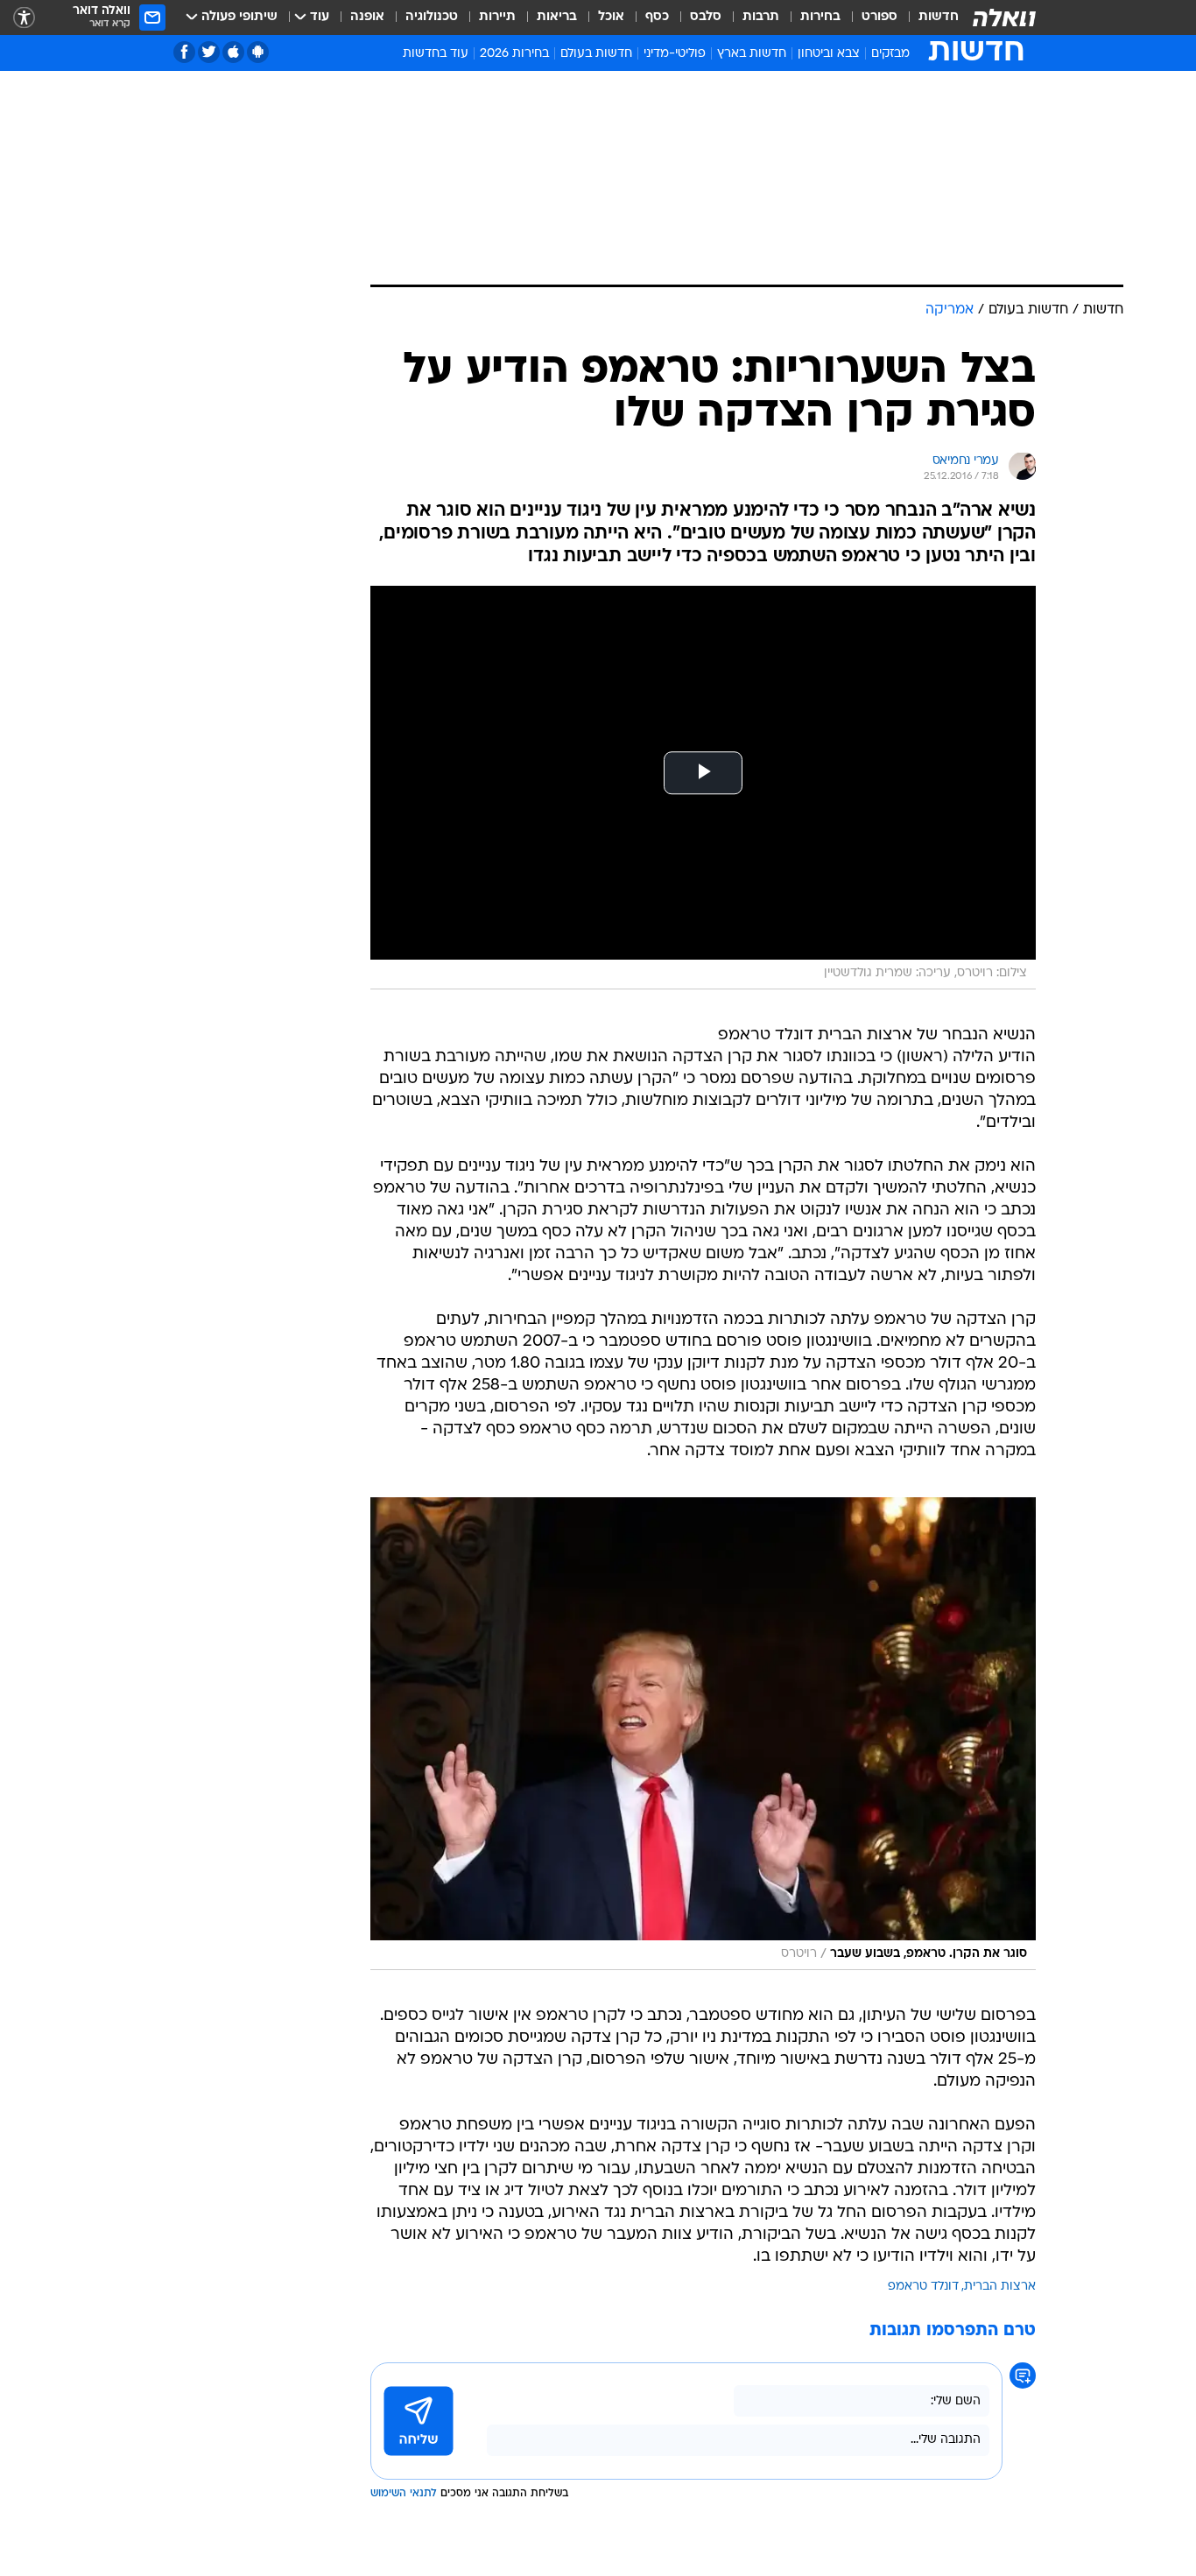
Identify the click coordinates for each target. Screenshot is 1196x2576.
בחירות (820, 17)
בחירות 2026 (514, 54)
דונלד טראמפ (923, 2287)
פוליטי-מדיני (675, 54)
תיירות (497, 17)
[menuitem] (928, 18)
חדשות (939, 17)
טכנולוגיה (432, 17)
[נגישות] (24, 18)
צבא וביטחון (829, 54)
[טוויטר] (209, 52)
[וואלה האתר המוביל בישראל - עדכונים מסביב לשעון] (1004, 18)
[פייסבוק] (184, 52)
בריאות (557, 17)
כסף (657, 17)
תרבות (761, 17)
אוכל (611, 17)
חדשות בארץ (752, 54)
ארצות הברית (1000, 2287)
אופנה (367, 17)
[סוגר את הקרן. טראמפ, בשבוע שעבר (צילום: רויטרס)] (703, 1734)
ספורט (879, 17)
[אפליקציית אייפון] (233, 52)
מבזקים (890, 54)
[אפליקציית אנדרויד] (258, 52)
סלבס (706, 17)
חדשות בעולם (596, 54)
